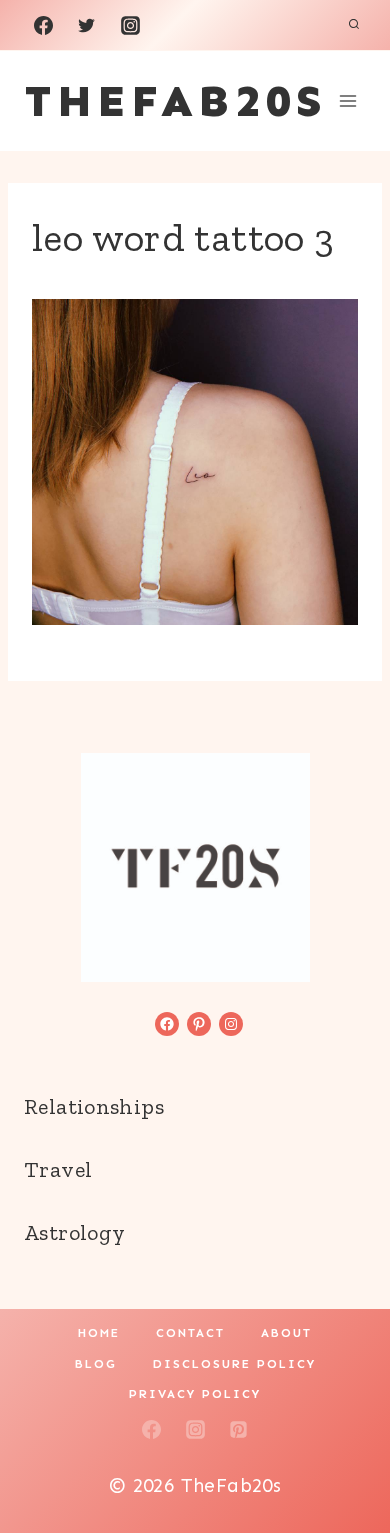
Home (99, 1333)
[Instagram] (130, 25)
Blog (96, 1364)
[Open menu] (347, 100)
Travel (58, 1169)
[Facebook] (43, 25)
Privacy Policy (195, 1394)
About (286, 1333)
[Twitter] (87, 25)
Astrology (74, 1232)
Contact (190, 1333)
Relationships (94, 1106)
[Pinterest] (239, 1429)
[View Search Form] (354, 25)
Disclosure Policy (234, 1364)
